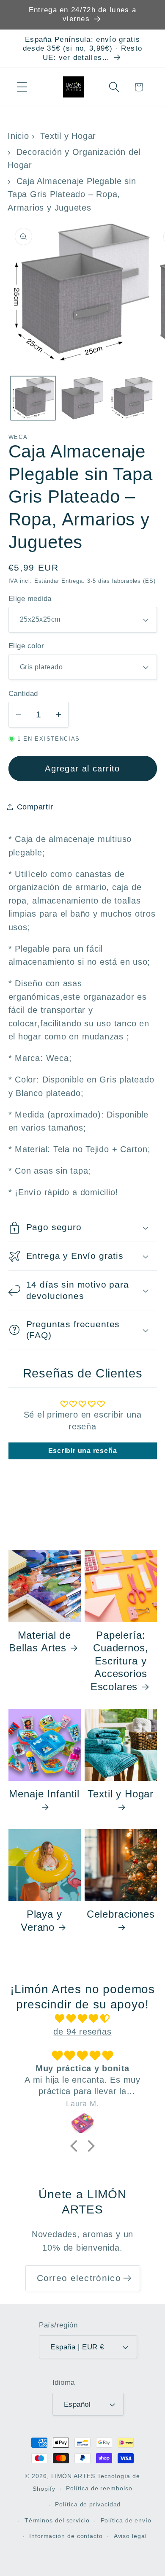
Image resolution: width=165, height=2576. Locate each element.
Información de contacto (66, 2536)
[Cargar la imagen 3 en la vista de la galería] (132, 398)
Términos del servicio (57, 2520)
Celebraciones (121, 1914)
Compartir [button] (35, 807)
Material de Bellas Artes (40, 1641)
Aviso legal (130, 2536)
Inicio (18, 136)
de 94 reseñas (82, 2032)
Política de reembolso (99, 2488)
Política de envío (126, 2520)
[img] (83, 2019)
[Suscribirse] (127, 2278)
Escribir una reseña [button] (83, 1451)
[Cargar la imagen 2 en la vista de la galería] (82, 398)
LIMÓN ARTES (73, 2476)
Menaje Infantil (44, 1794)
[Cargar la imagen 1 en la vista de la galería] (33, 398)
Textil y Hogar (68, 136)
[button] (22, 87)
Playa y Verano (41, 1920)
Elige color (26, 646)
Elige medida (30, 599)
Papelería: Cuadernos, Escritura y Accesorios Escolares (120, 1661)
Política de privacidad (88, 2504)
